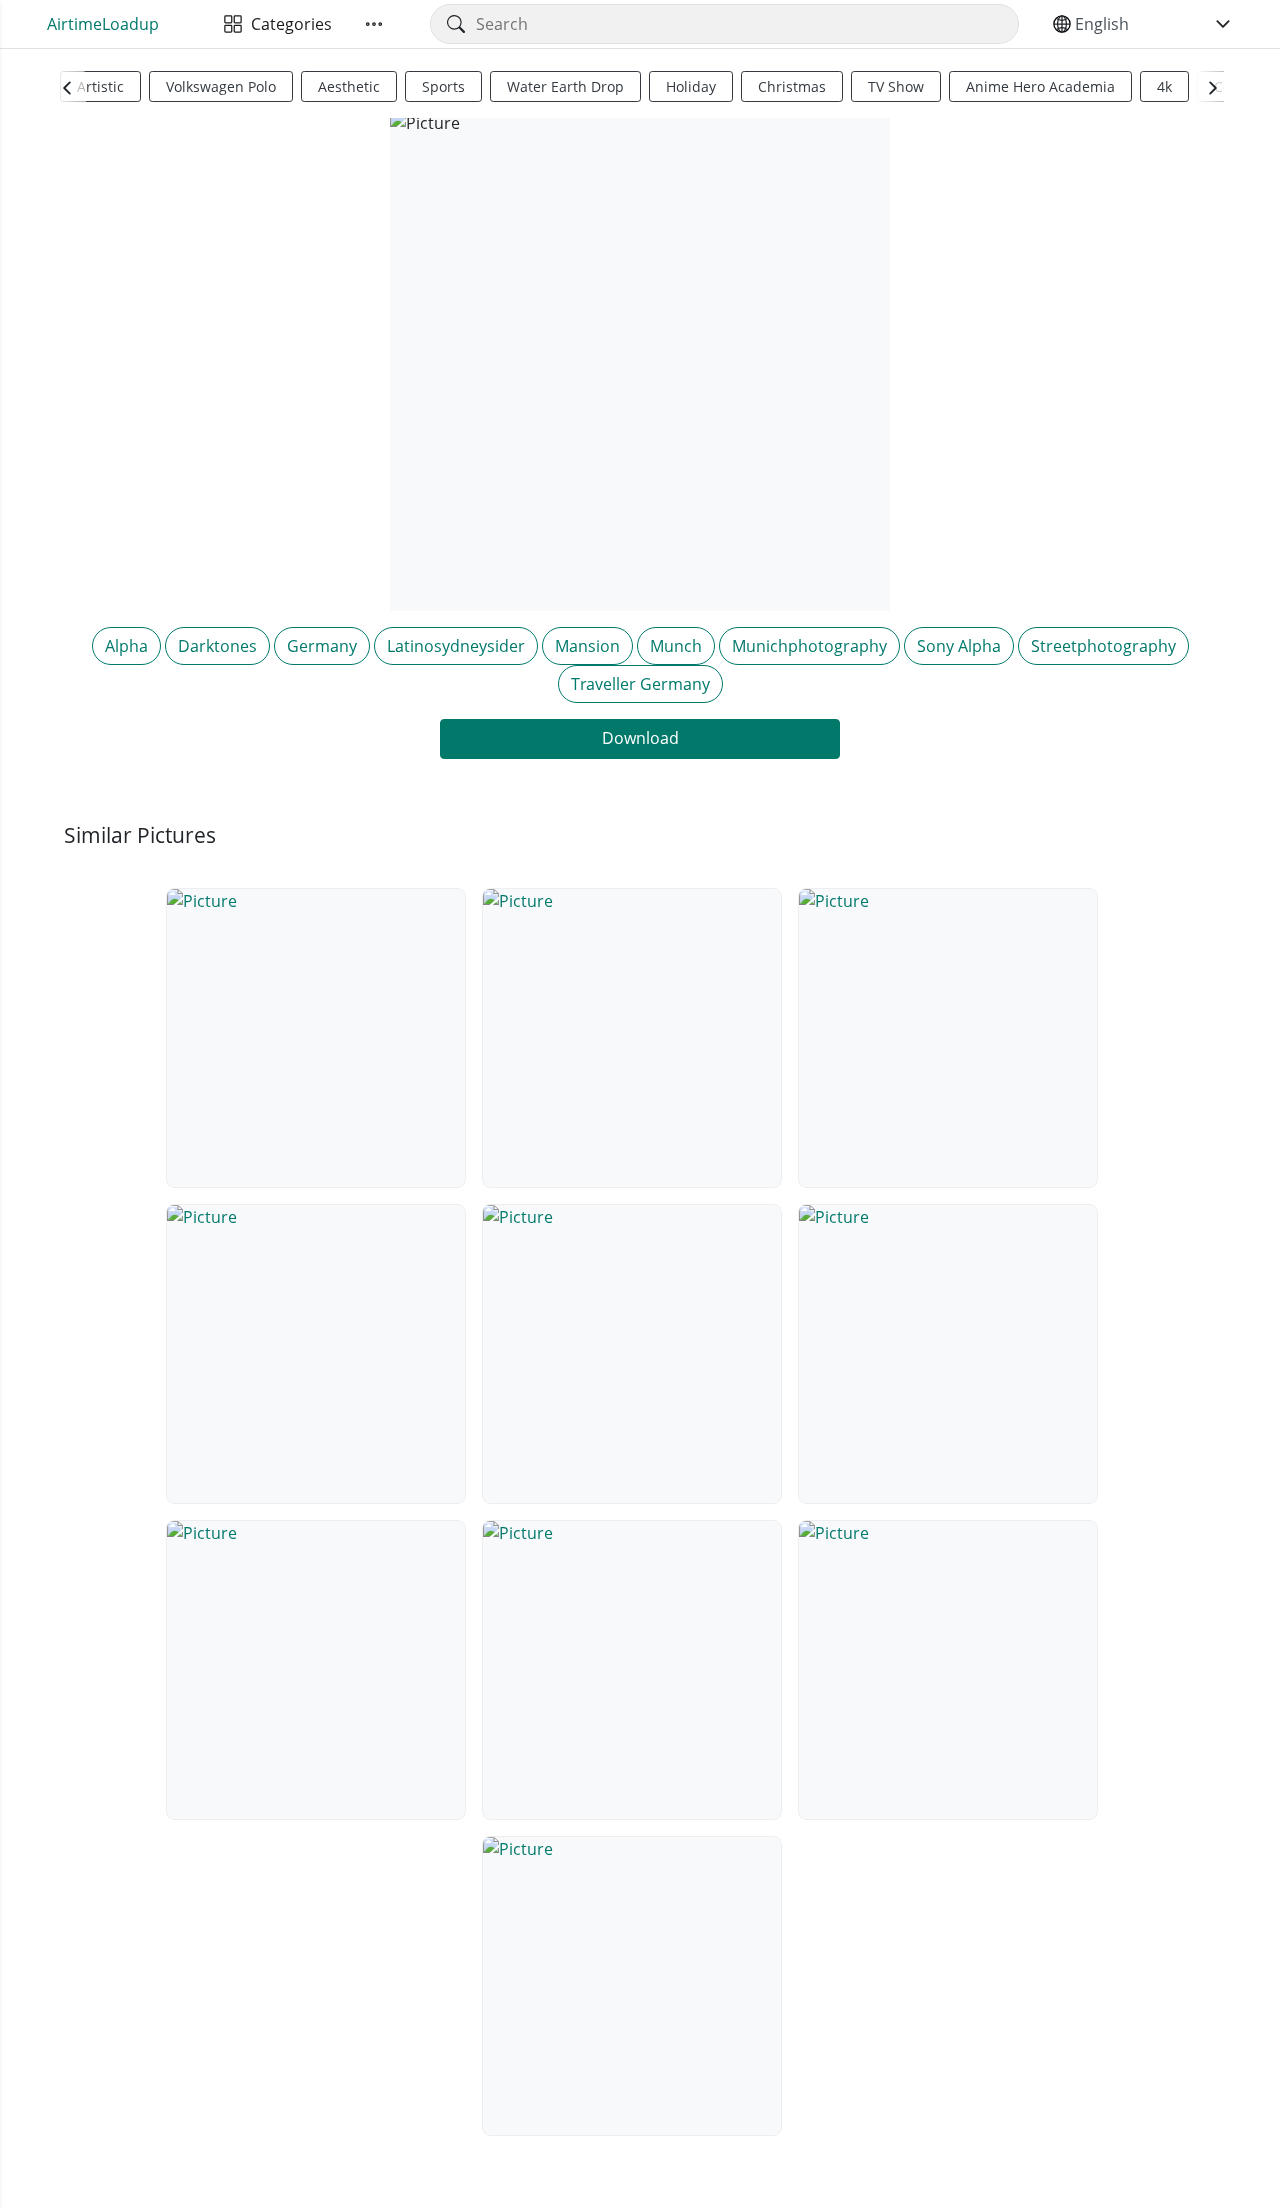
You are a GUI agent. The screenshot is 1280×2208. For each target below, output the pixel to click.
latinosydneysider (456, 646)
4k (1164, 86)
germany (322, 646)
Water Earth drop (565, 86)
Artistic (100, 86)
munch (676, 646)
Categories (287, 24)
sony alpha (959, 646)
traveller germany (640, 684)
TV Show (896, 86)
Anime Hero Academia (1040, 86)
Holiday (691, 86)
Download (640, 738)
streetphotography (1103, 646)
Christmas (792, 86)
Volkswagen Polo (221, 86)
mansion (587, 646)
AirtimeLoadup (103, 24)
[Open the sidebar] (374, 24)
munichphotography (809, 646)
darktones (217, 646)
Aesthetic (349, 86)
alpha (126, 646)
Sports (443, 86)
